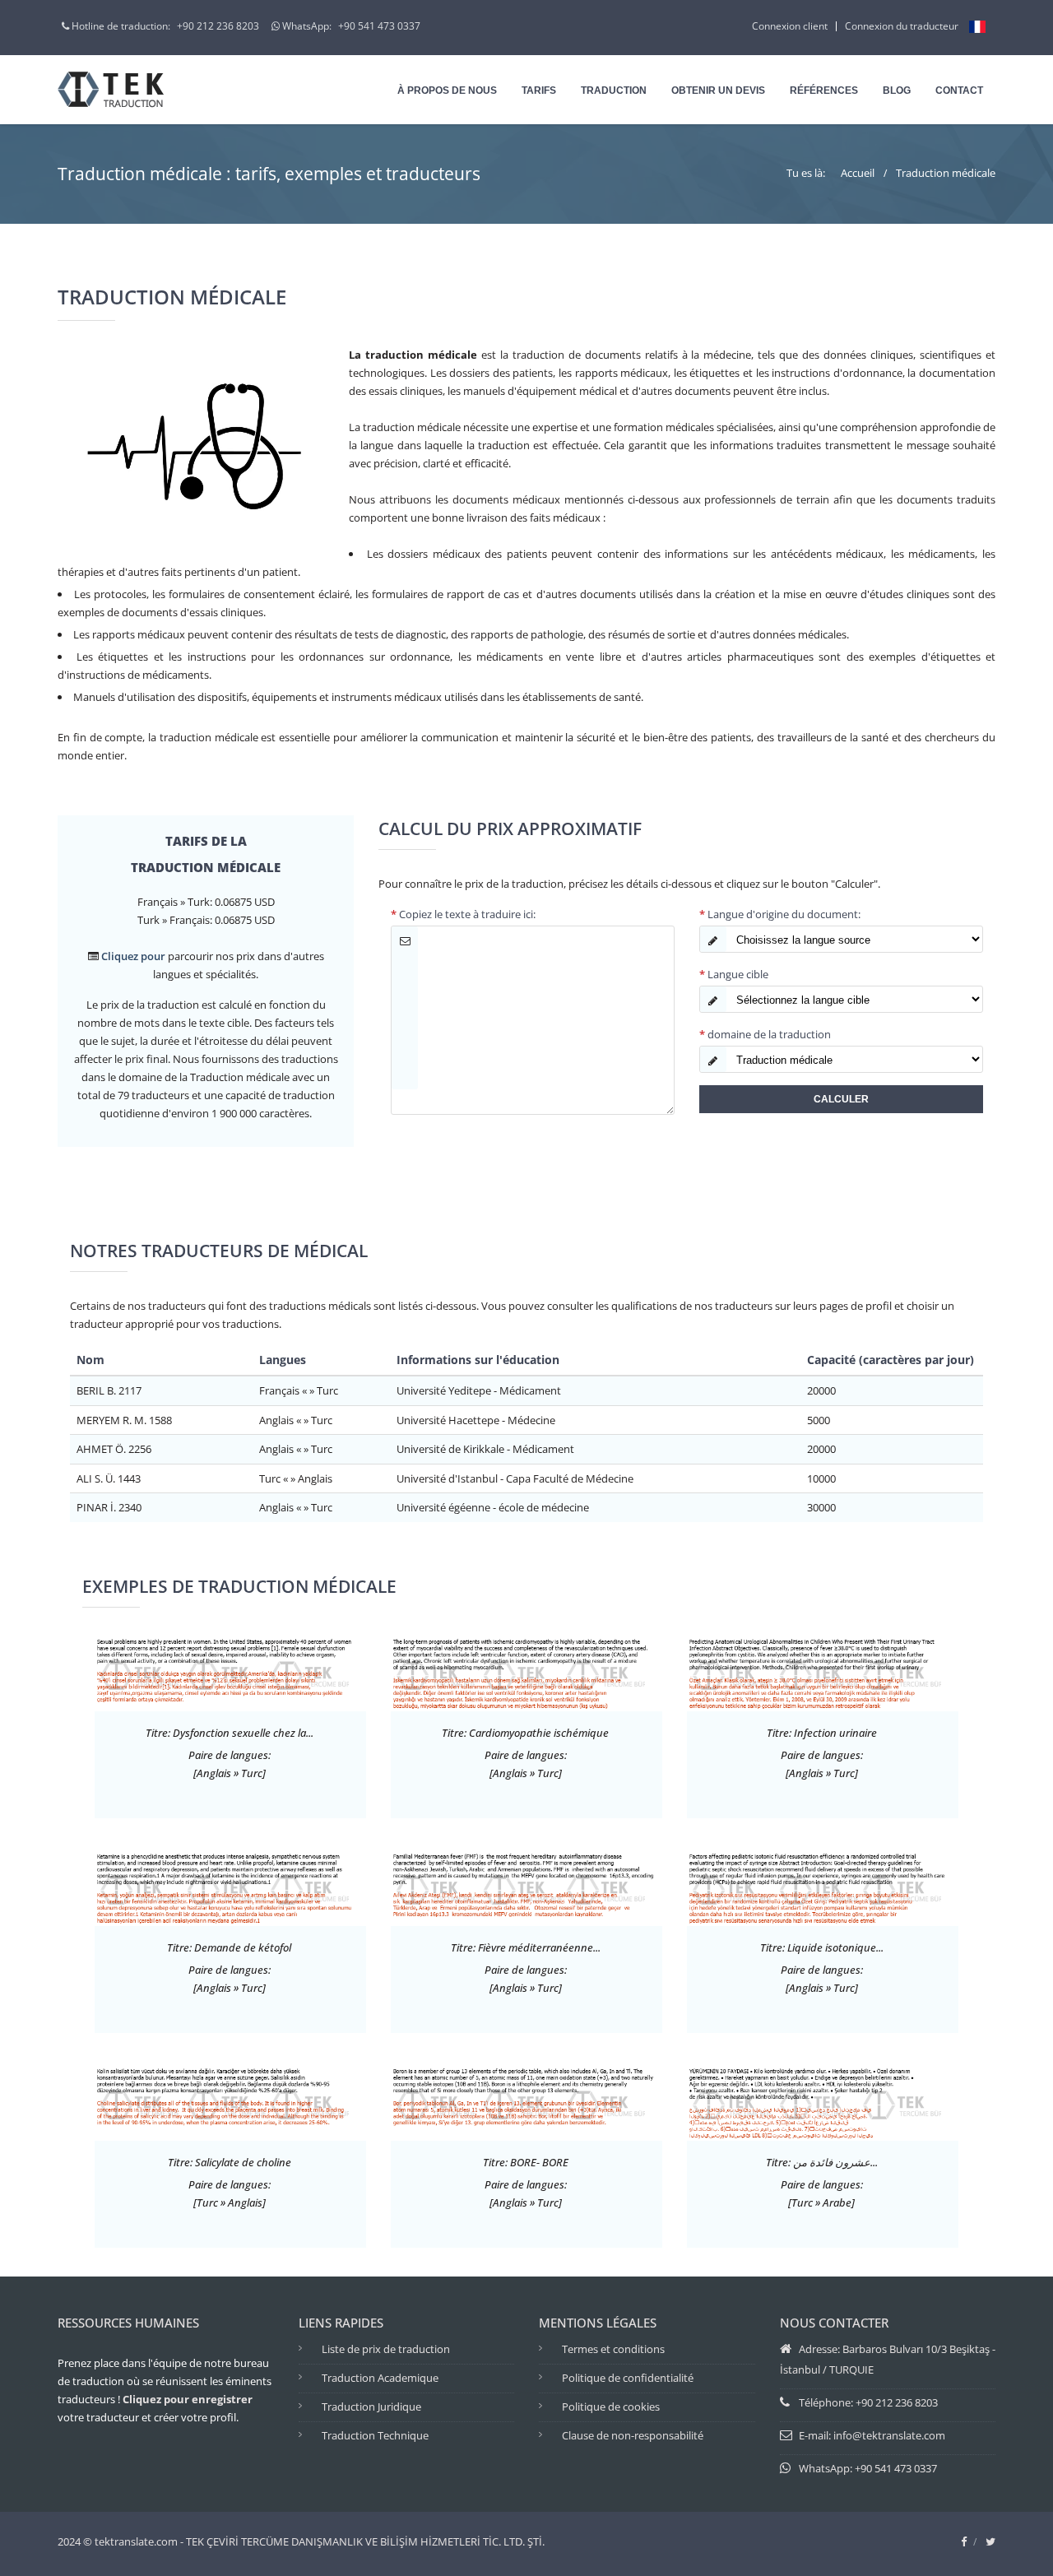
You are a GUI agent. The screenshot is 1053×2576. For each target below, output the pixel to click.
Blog (897, 91)
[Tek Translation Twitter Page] (990, 2541)
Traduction (614, 91)
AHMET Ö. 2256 (114, 1449)
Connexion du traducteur (902, 26)
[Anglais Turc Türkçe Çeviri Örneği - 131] (526, 1887)
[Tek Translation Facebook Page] (964, 2541)
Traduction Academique (380, 2378)
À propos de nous (447, 91)
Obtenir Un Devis (718, 91)
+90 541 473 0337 (379, 26)
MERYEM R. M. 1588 (124, 1420)
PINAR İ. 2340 (109, 1507)
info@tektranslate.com (889, 2435)
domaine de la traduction (765, 1034)
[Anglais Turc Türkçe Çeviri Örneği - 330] (526, 2101)
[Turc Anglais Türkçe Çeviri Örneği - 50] (230, 2101)
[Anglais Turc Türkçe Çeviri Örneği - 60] (823, 1672)
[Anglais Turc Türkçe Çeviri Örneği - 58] (230, 1887)
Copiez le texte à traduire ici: (463, 914)
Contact (959, 91)
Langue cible (734, 974)
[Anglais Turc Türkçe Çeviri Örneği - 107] (230, 1672)
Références (824, 91)
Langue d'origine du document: (780, 914)
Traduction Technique (375, 2435)
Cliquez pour (133, 956)
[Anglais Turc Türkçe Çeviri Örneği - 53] (823, 1887)
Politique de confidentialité (628, 2378)
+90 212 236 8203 (218, 26)
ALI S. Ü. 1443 (109, 1478)
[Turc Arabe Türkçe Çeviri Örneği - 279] (823, 2101)
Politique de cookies (611, 2407)
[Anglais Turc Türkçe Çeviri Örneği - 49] (526, 1672)
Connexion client (790, 26)
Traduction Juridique (371, 2407)
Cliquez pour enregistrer (188, 2399)
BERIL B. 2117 (109, 1390)
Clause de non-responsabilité (633, 2435)
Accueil (858, 173)
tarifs (539, 91)
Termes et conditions (613, 2349)
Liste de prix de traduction (386, 2349)
